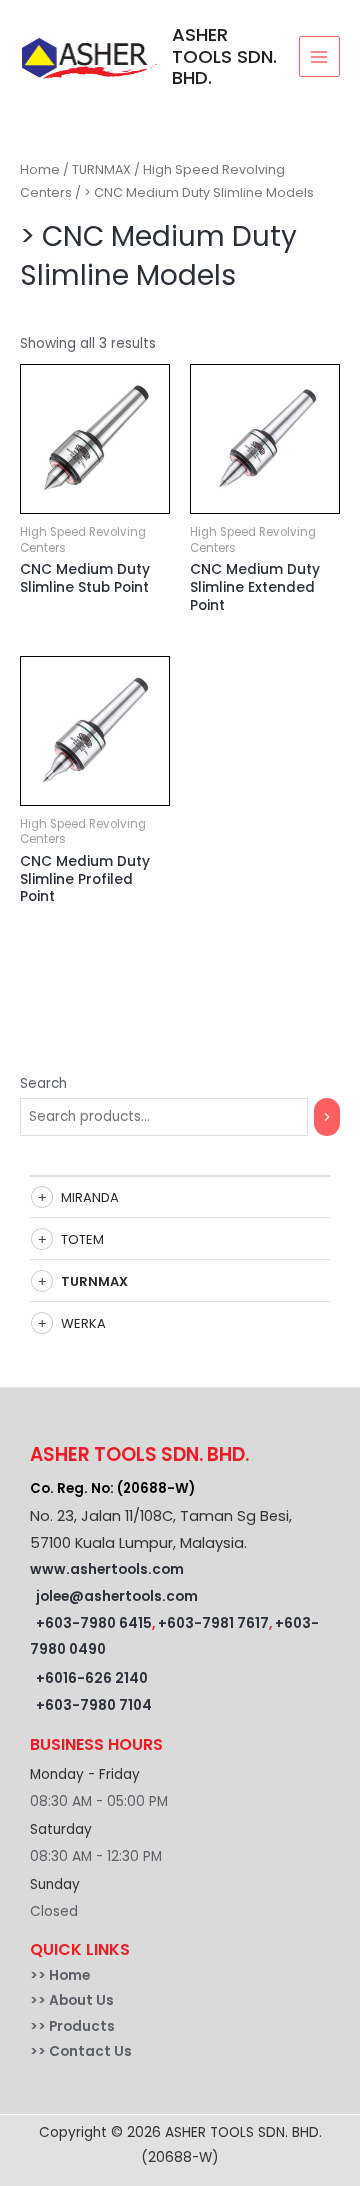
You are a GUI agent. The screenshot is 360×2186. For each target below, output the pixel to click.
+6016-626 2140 (92, 1678)
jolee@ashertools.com (117, 1596)
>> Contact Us (81, 2051)
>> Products (72, 2026)
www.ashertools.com (107, 1569)
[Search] (327, 1117)
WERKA (83, 1323)
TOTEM (82, 1239)
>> (39, 1975)
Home (40, 169)
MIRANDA (90, 1197)
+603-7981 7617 (213, 1623)
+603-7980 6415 (94, 1623)
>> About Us (72, 2000)
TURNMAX (94, 1281)
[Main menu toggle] (319, 56)
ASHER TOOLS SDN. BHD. (224, 56)
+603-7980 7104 (94, 1705)
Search (43, 1083)
